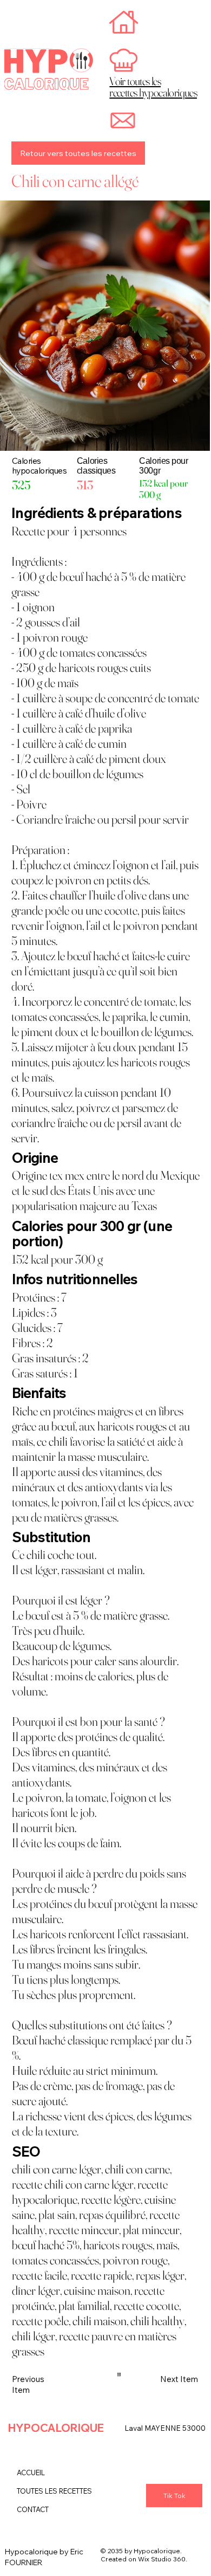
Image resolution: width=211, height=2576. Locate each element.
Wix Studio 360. (163, 2559)
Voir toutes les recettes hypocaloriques (153, 87)
